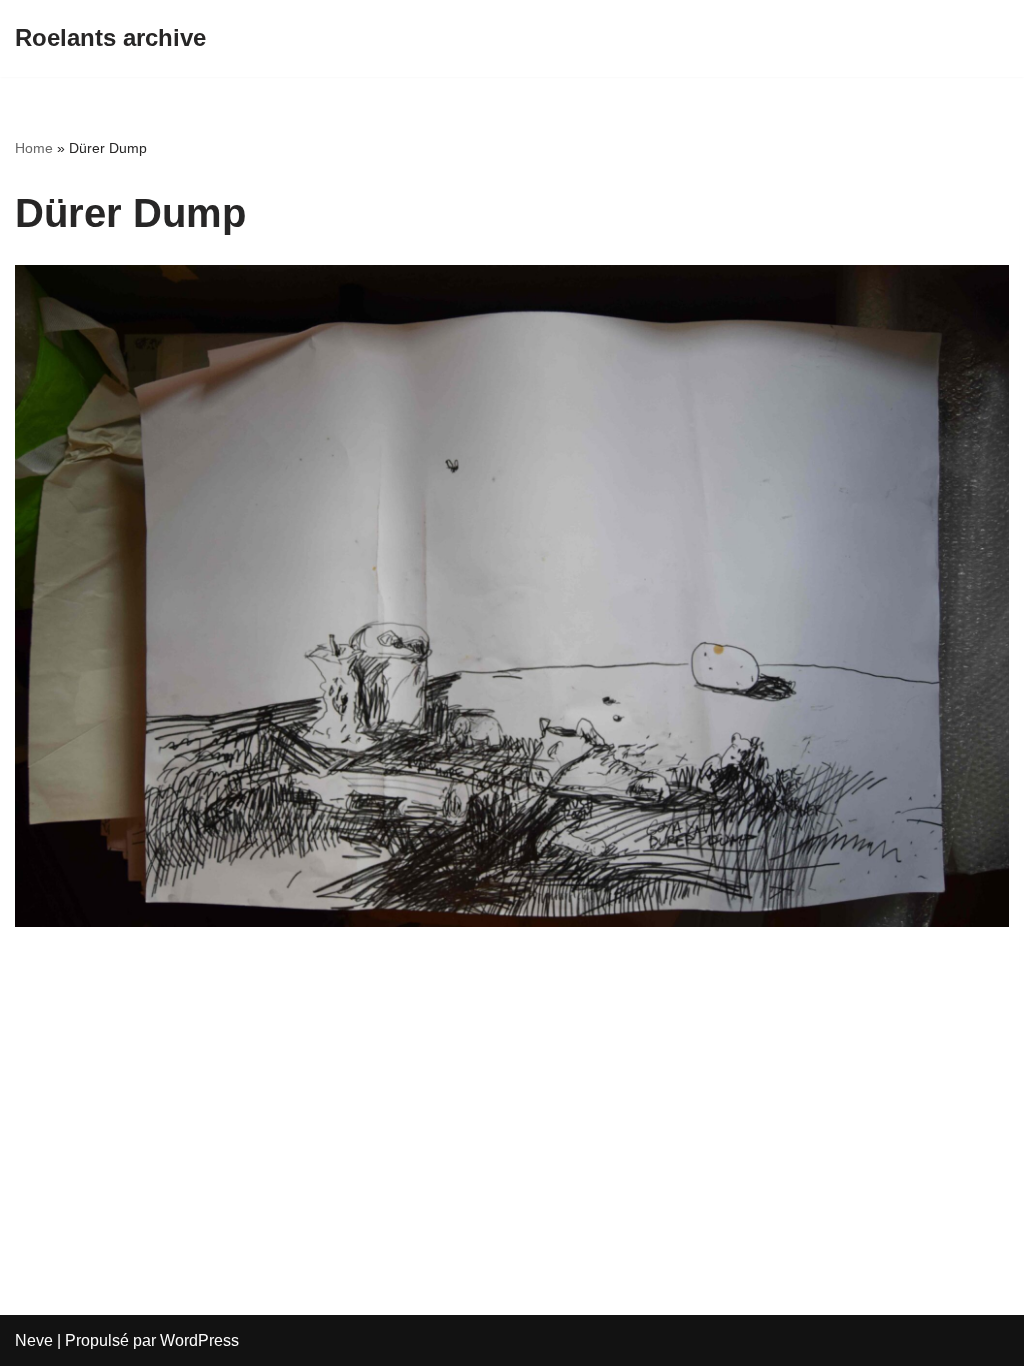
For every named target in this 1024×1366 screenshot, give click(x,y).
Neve (34, 1340)
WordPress (199, 1340)
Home (34, 148)
